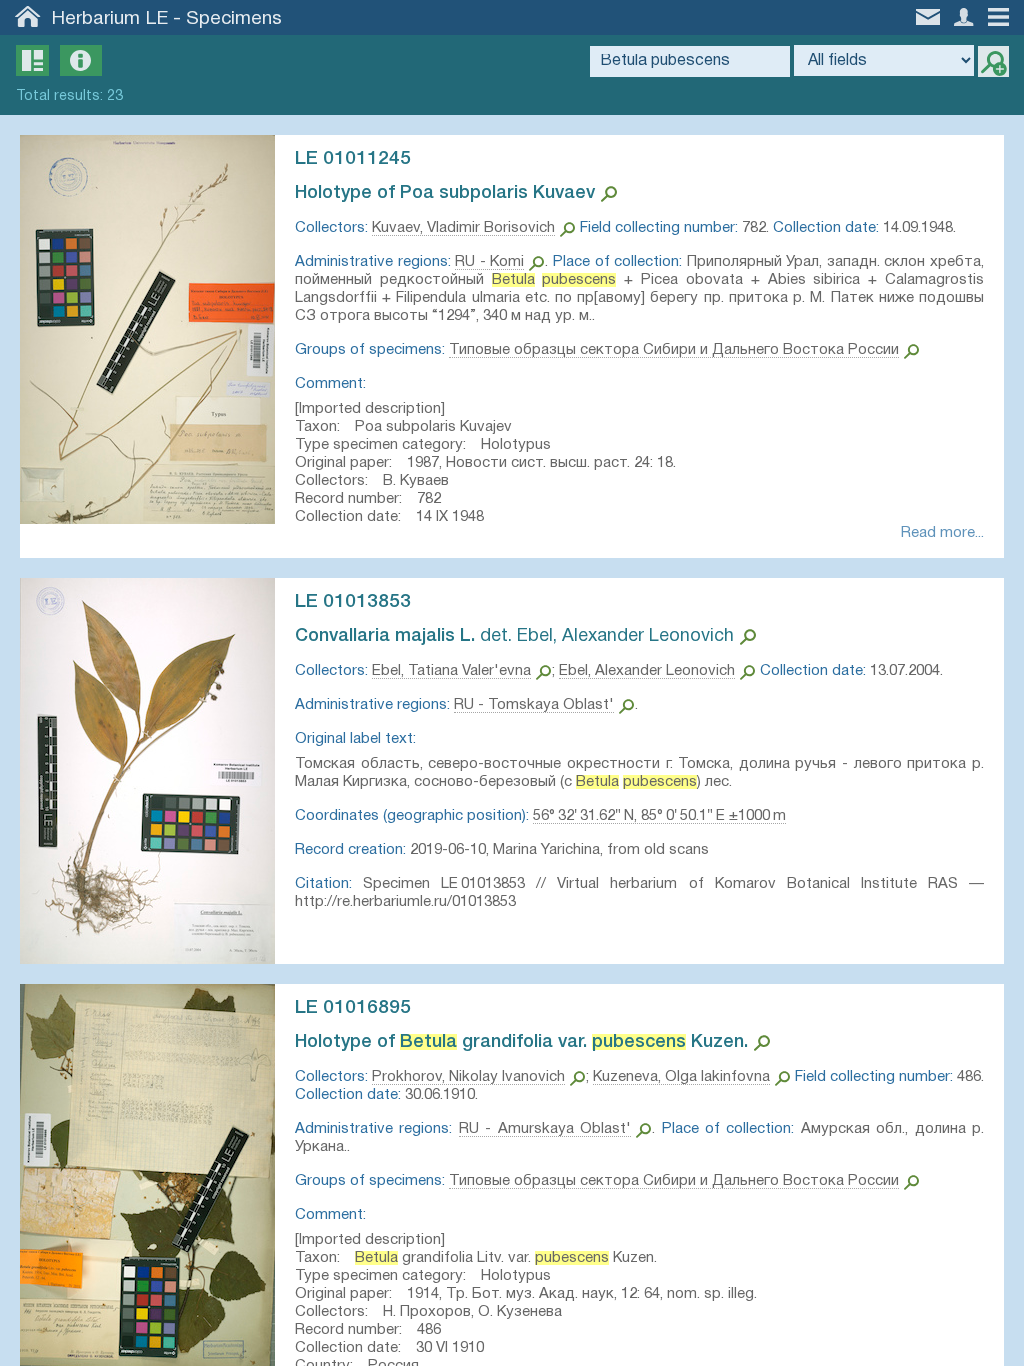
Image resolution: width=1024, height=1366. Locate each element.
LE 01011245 (353, 159)
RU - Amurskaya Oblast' (545, 1129)
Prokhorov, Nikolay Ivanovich (468, 1077)
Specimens (234, 19)
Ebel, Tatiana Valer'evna (451, 671)
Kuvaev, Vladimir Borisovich (463, 228)
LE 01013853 (353, 602)
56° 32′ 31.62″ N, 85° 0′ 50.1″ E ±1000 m (659, 816)
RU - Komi (489, 262)
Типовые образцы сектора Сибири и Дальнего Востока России (674, 350)
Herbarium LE (110, 19)
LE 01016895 (353, 1008)
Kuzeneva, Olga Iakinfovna (681, 1077)
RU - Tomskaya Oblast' (534, 705)
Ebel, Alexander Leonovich (647, 671)
